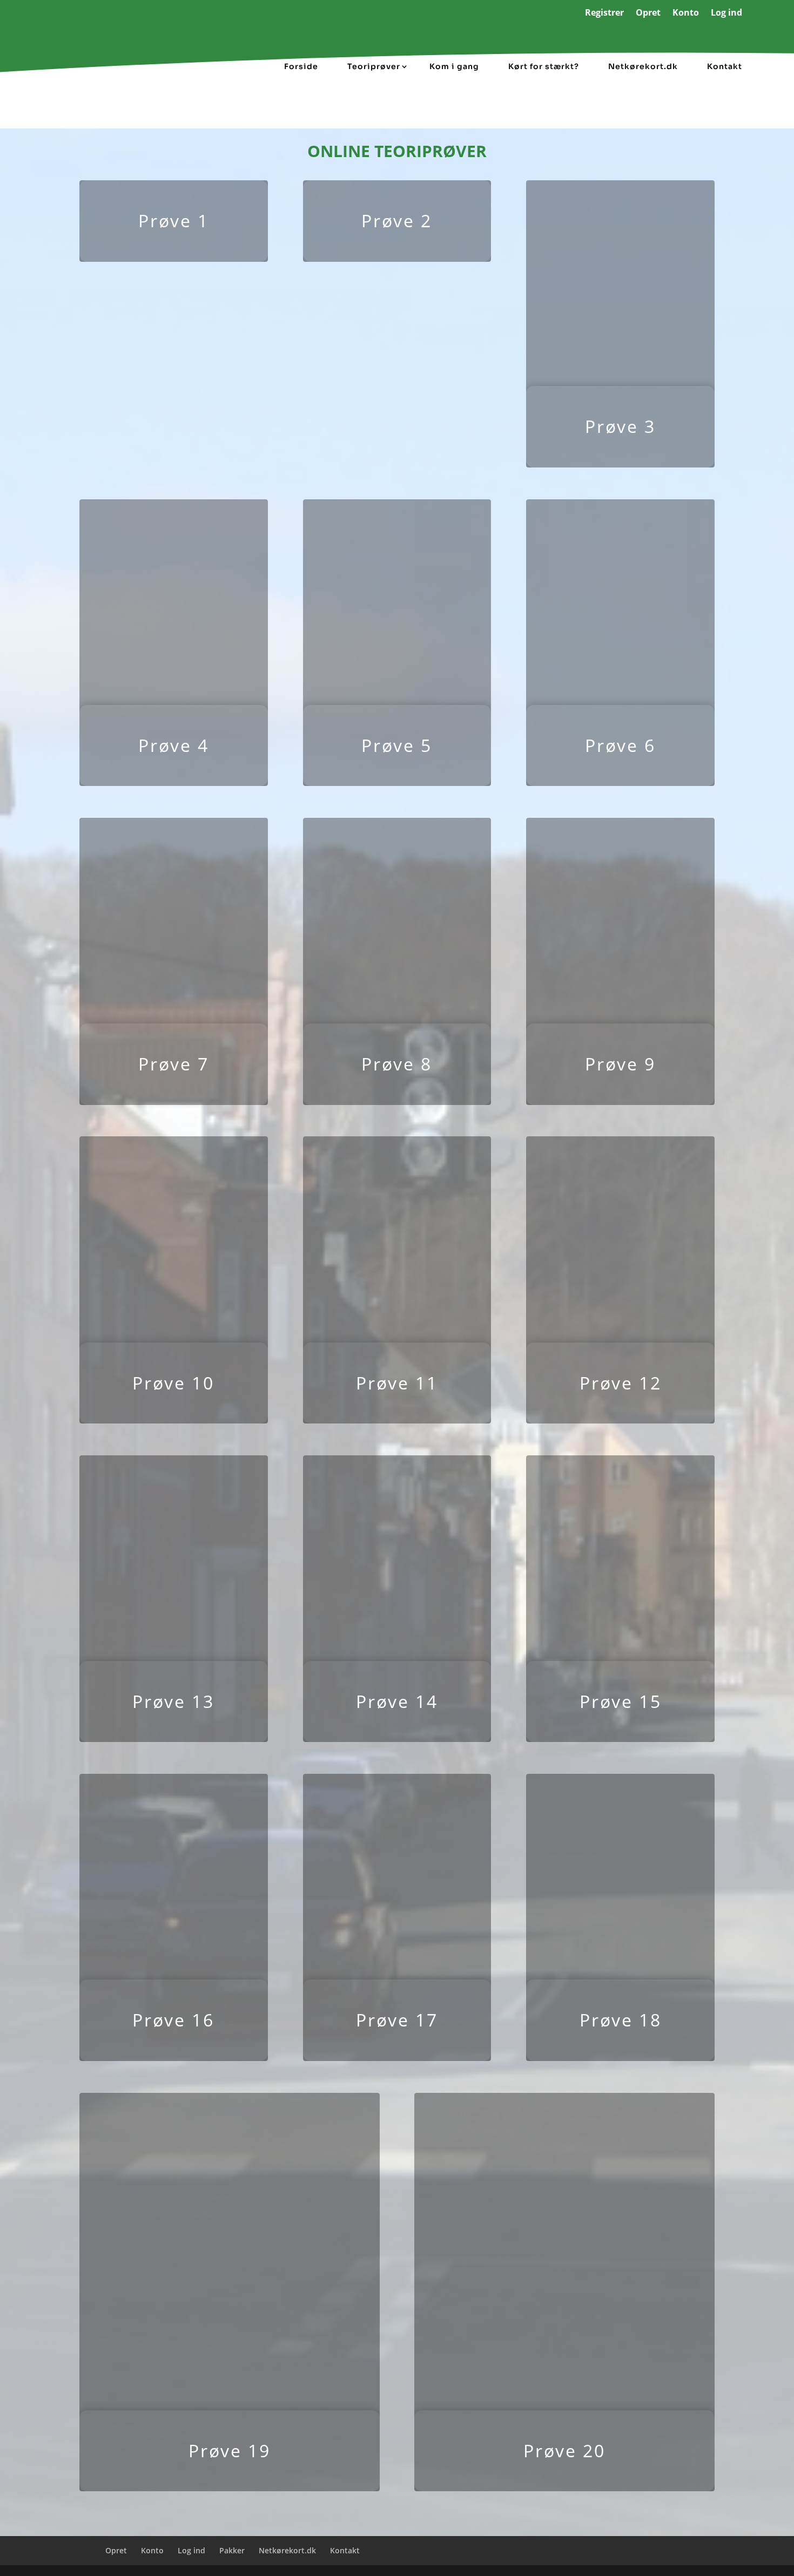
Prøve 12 (621, 1383)
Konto (686, 13)
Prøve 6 (620, 745)
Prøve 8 (397, 1064)
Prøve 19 (230, 2450)
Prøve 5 (397, 745)
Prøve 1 (174, 221)
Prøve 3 (620, 426)
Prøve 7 (174, 1064)
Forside (301, 66)
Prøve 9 (620, 1064)
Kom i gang (454, 66)
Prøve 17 (397, 2020)
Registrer (604, 13)
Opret (648, 13)
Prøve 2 (397, 221)
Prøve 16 (173, 2020)
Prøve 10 (173, 1383)
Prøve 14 (397, 1701)
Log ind (726, 13)
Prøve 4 (174, 745)
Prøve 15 (621, 1701)
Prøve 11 (397, 1383)
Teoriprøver (374, 66)
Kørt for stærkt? (544, 66)
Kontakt (725, 66)
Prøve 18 (621, 2020)
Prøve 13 (173, 1701)
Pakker (232, 2550)
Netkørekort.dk (643, 66)
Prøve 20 (564, 2450)
